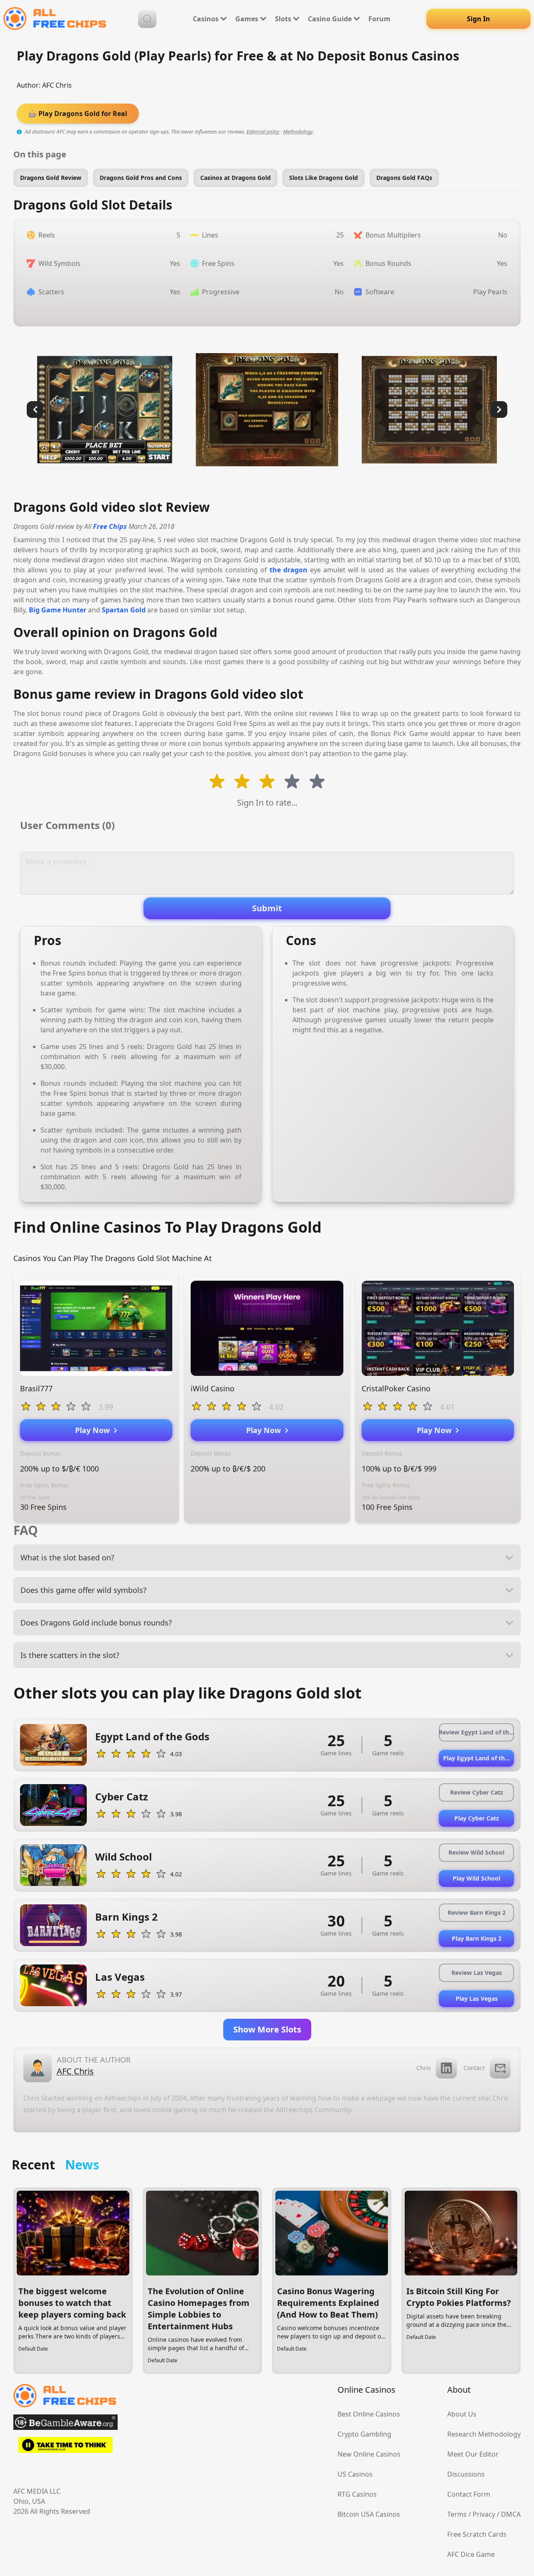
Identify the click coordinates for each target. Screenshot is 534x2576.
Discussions (466, 2474)
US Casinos (355, 2474)
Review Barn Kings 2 (477, 1912)
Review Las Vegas (477, 1973)
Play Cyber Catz (477, 1818)
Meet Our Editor (473, 2454)
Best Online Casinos (369, 2414)
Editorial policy (263, 132)
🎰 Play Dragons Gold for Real (78, 114)
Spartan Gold (124, 610)
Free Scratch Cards (477, 2534)
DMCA (511, 2514)
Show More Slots (267, 2029)
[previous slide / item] (35, 410)
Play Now (94, 1430)
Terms (457, 2514)
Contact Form (469, 2494)
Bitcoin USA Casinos (369, 2514)
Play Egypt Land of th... (476, 1758)
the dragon (288, 570)
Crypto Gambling (364, 2434)
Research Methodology (484, 2434)
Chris (424, 2068)
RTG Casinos (357, 2494)
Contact (474, 2068)
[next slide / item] (499, 410)
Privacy (484, 2514)
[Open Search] (147, 19)
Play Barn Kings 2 (477, 1938)
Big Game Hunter (58, 610)
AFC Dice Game (471, 2554)
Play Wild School (476, 1878)
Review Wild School (476, 1852)
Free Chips (110, 526)
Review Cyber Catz (477, 1792)
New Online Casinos (369, 2454)
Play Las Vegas (477, 1998)
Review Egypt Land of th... (476, 1732)
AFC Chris (57, 85)
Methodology (298, 132)
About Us (462, 2414)
